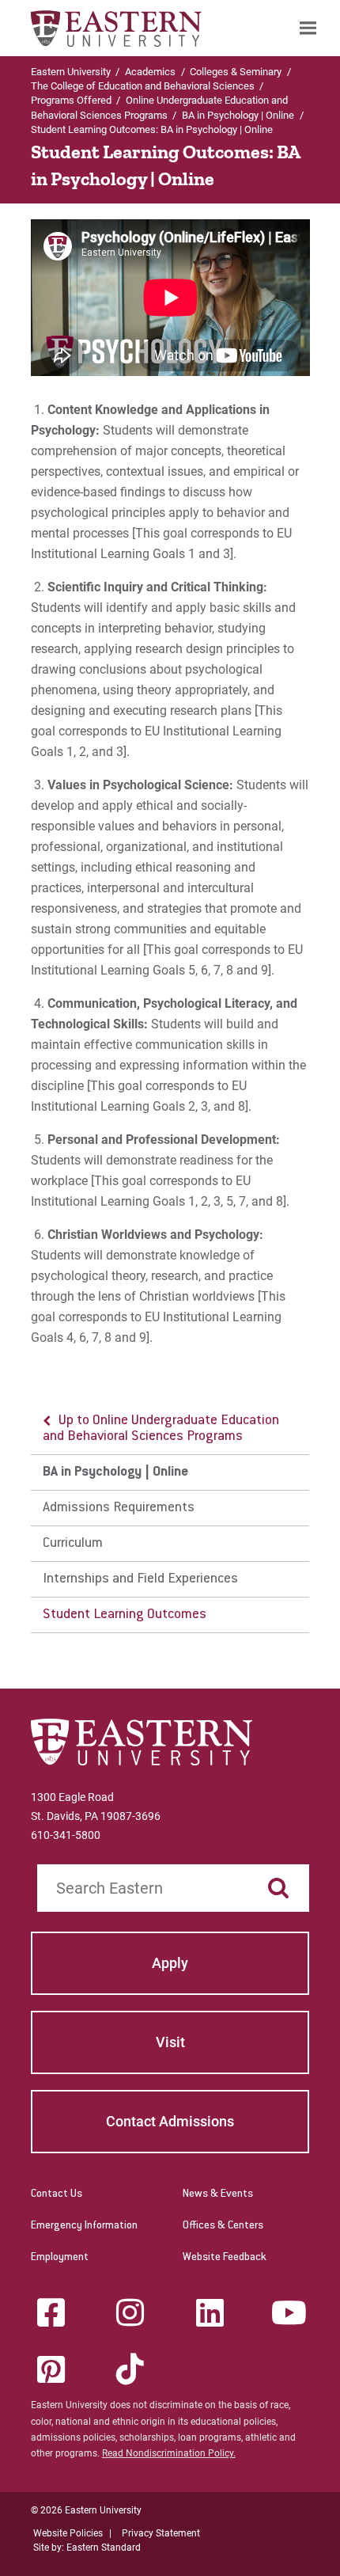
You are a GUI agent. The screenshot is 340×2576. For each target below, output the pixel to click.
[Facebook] (51, 2312)
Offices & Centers (223, 2226)
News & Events (218, 2194)
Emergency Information (84, 2226)
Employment (60, 2258)
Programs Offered (71, 100)
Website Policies (68, 2533)
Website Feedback (225, 2258)
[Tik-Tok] (130, 2369)
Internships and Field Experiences (140, 1579)
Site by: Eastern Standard (87, 2548)
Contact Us (57, 2194)
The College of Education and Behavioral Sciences (143, 86)
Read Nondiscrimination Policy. (169, 2453)
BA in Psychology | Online (238, 115)
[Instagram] (130, 2312)
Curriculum (73, 1544)
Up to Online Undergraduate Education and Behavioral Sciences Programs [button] (161, 1429)
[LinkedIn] (210, 2312)
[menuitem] (308, 28)
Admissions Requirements (119, 1508)
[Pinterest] (51, 2369)
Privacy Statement (161, 2533)
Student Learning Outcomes (125, 1615)
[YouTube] (289, 2312)
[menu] (170, 1518)
